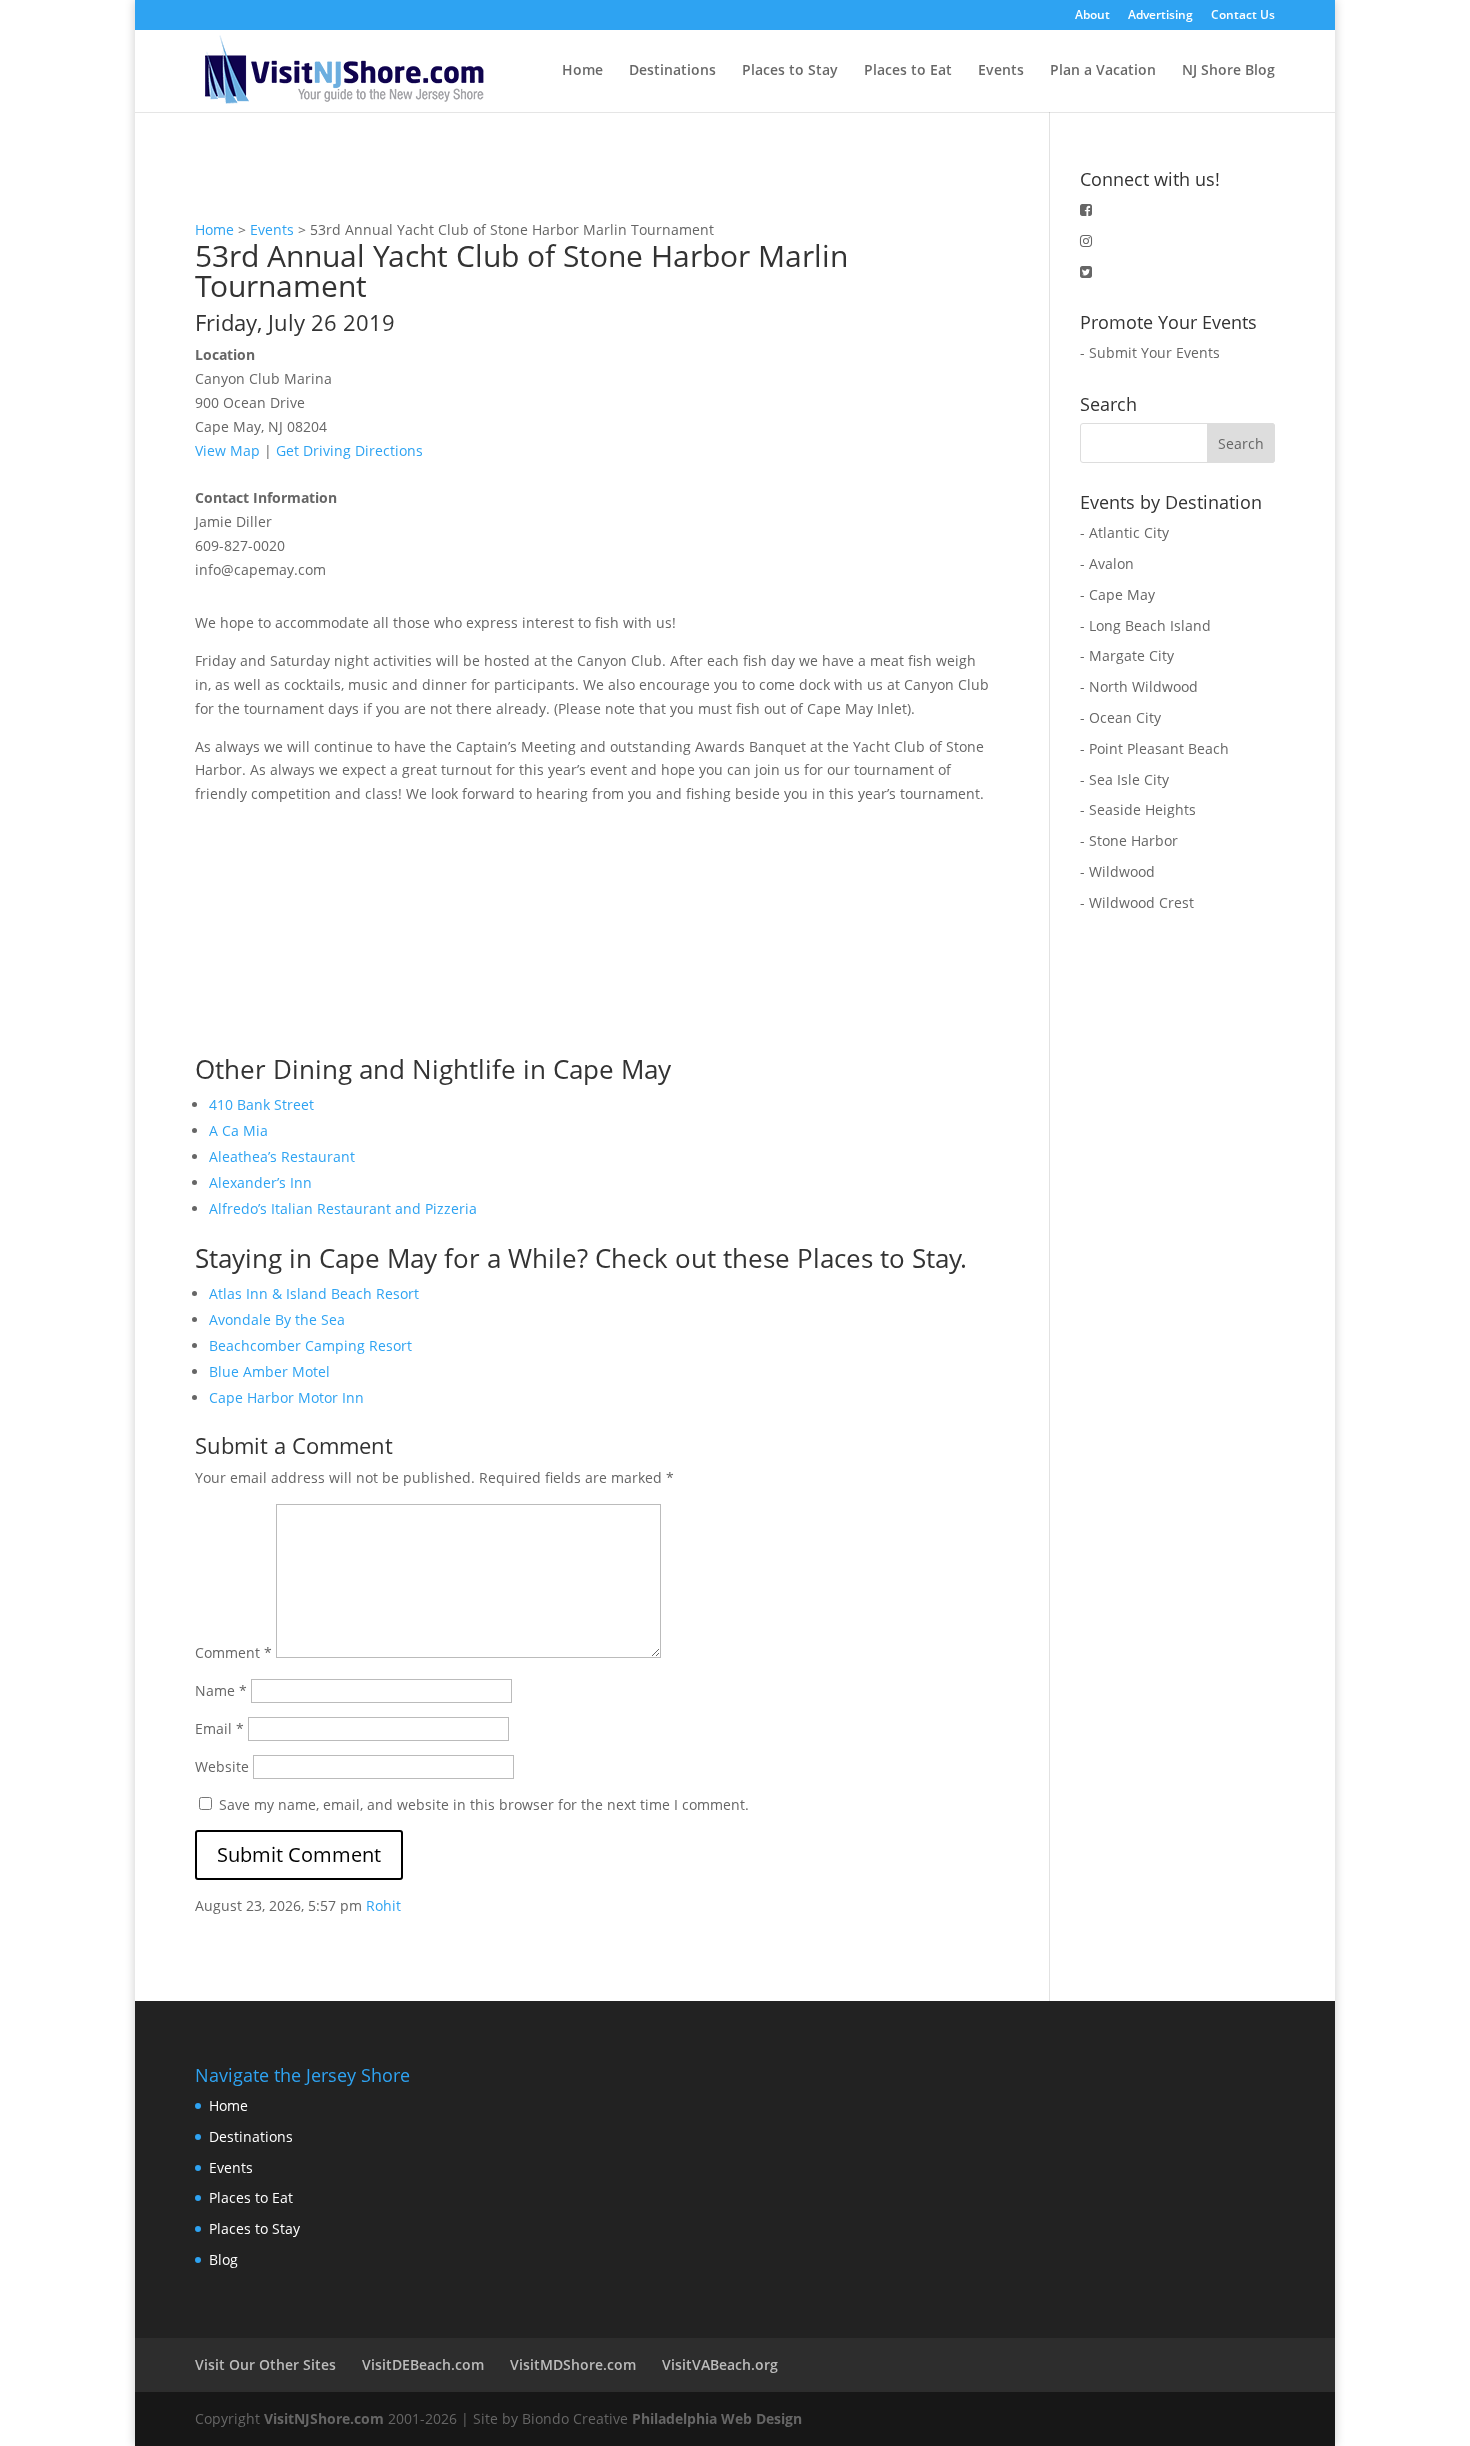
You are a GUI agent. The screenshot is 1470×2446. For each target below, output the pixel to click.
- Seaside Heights (1138, 809)
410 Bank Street (261, 1104)
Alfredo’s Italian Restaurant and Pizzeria (343, 1208)
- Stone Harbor (1129, 840)
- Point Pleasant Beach (1154, 748)
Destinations (672, 71)
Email (219, 1728)
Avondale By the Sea (277, 1319)
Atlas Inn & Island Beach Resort (314, 1293)
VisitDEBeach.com (423, 2364)
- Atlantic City (1124, 532)
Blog (223, 2259)
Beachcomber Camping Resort (310, 1345)
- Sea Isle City (1124, 779)
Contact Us (1243, 16)
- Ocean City (1120, 717)
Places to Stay (790, 71)
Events (1001, 71)
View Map (227, 450)
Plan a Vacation (1103, 71)
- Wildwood (1117, 871)
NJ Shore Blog (1228, 71)
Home (582, 71)
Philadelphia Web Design (717, 2418)
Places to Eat (908, 71)
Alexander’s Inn (260, 1182)
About (1092, 16)
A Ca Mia (238, 1130)
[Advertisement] (345, 931)
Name (221, 1690)
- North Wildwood (1139, 686)
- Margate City (1127, 655)
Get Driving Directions (349, 450)
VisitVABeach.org (720, 2364)
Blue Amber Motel (269, 1371)
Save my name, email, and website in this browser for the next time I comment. (484, 1804)
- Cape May (1117, 594)
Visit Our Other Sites (265, 2364)
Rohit (383, 1905)
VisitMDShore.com (573, 2364)
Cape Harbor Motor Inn (286, 1397)
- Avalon (1107, 563)
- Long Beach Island (1145, 625)
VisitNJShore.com (324, 2418)
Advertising (1160, 16)
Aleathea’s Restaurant (282, 1156)
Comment (233, 1652)
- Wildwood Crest (1137, 902)
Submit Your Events (1154, 352)
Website (222, 1766)
